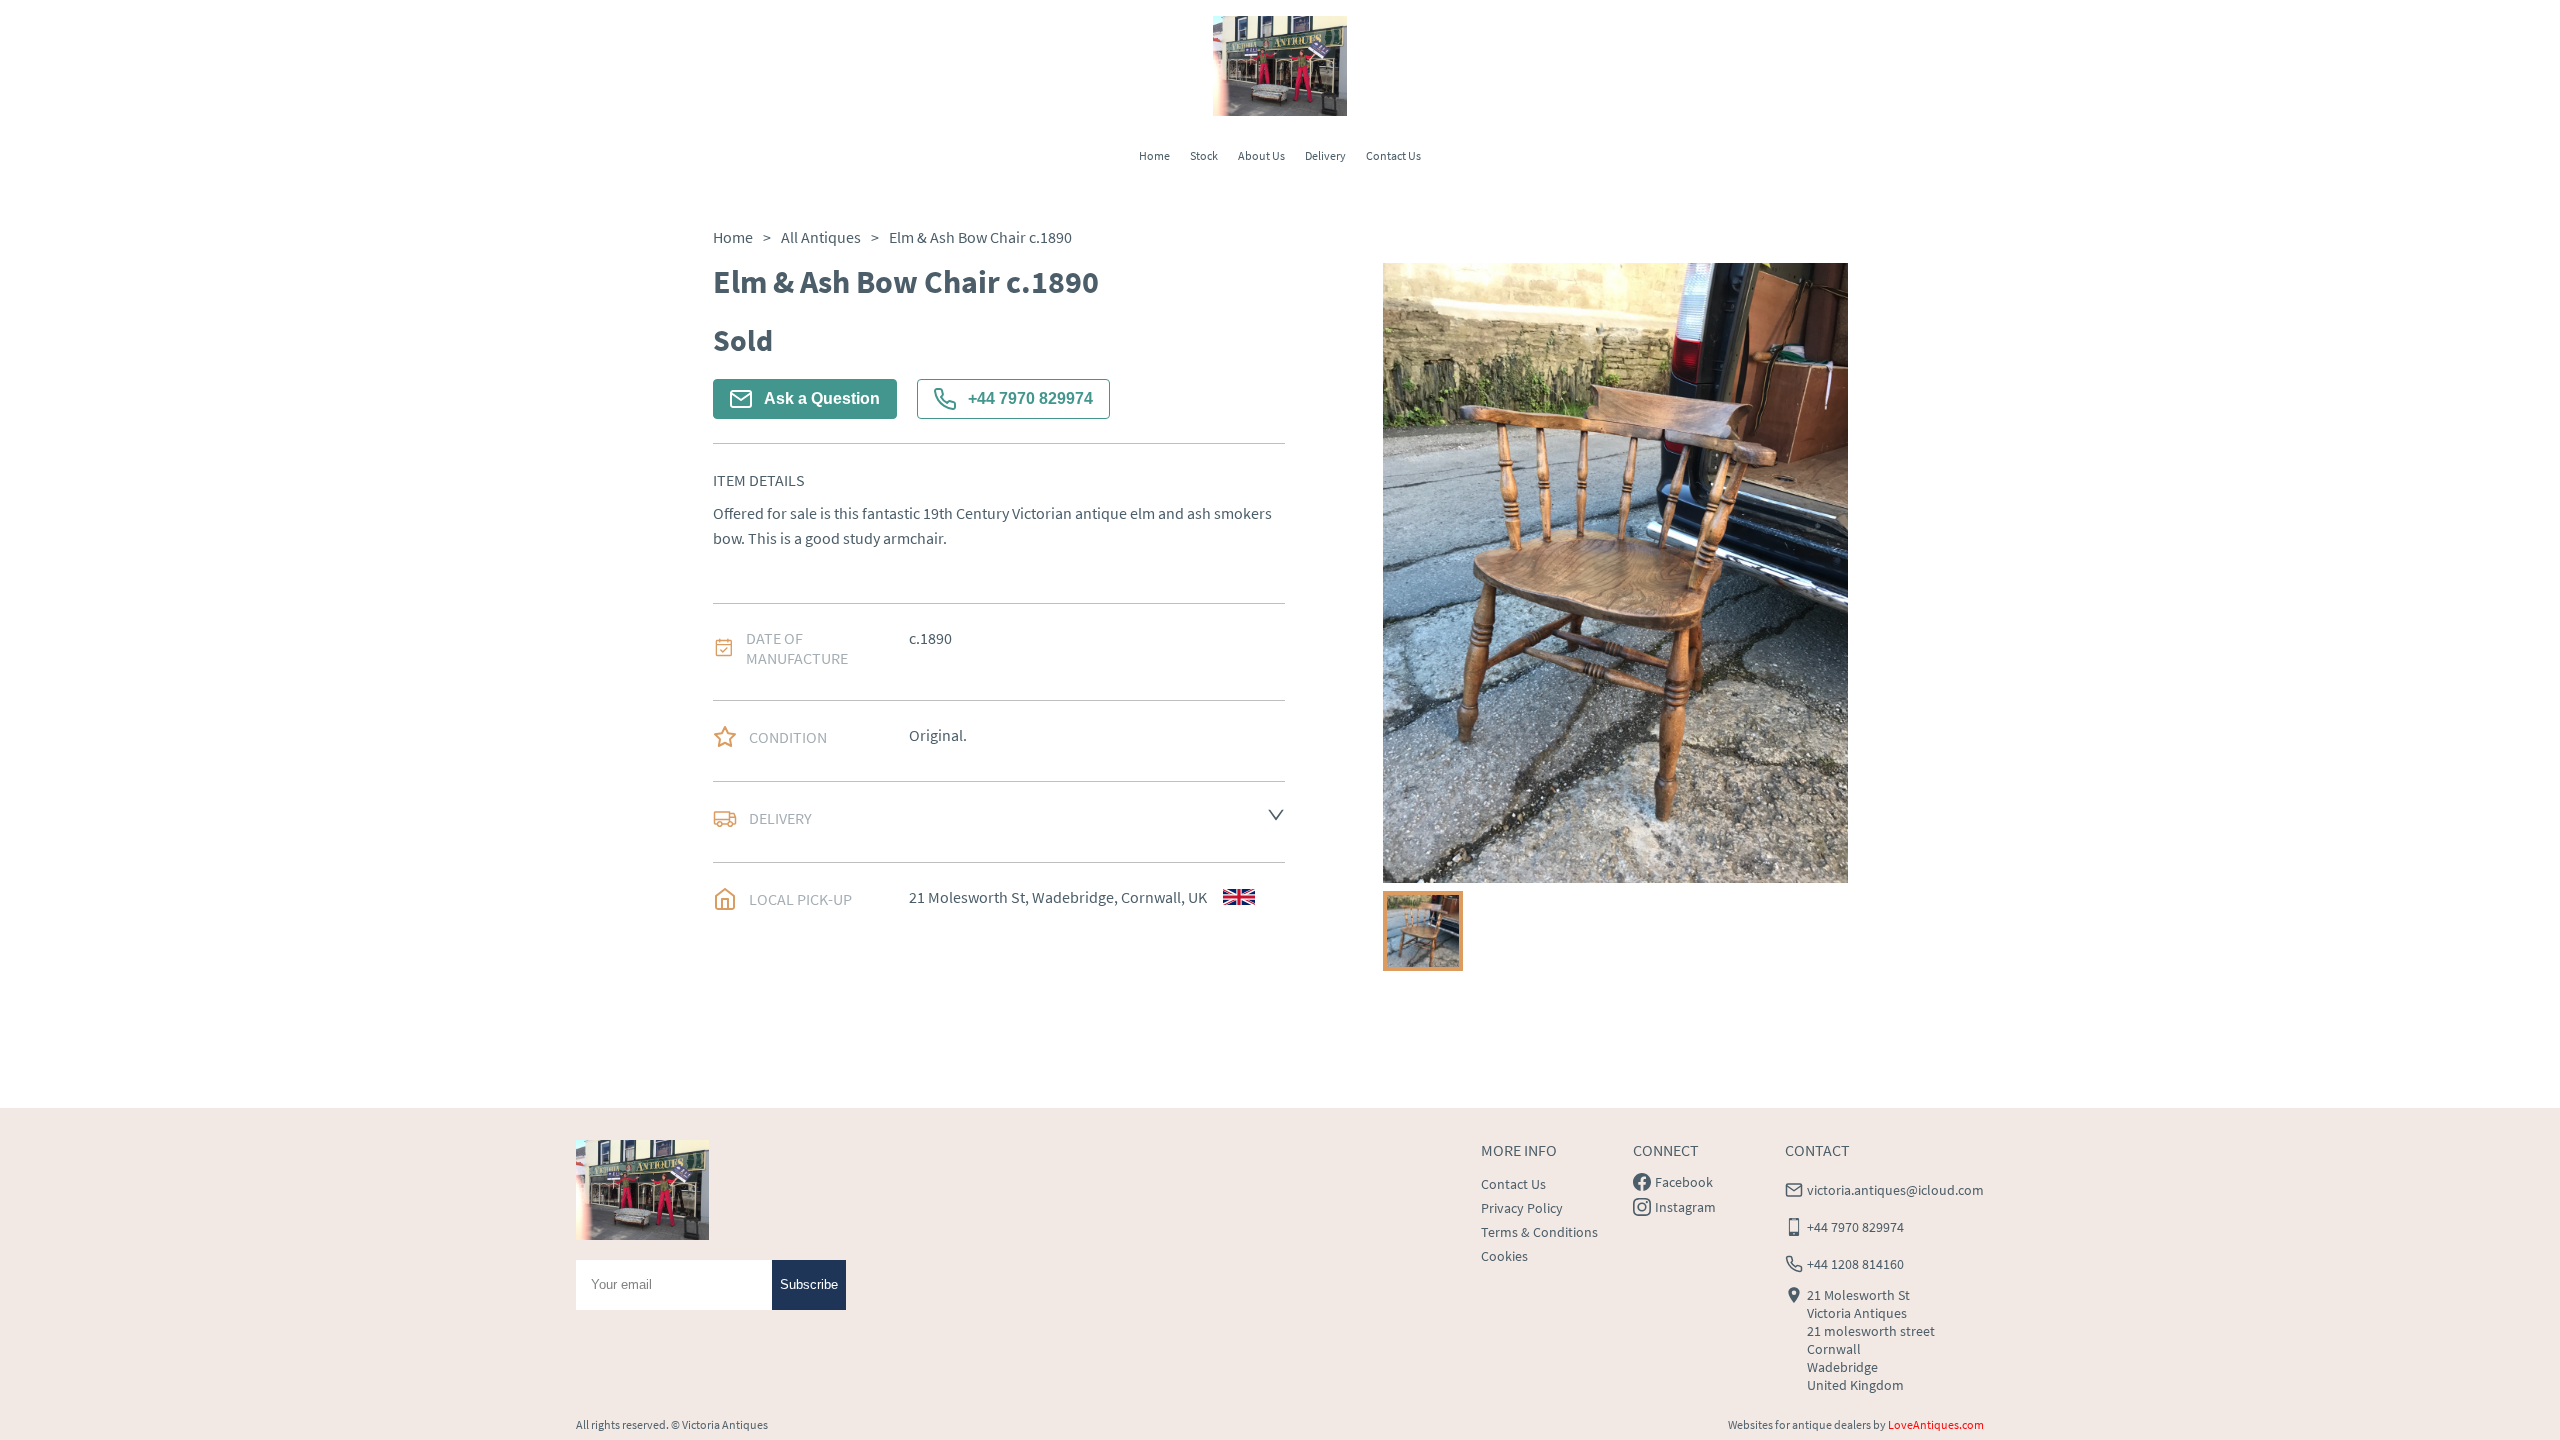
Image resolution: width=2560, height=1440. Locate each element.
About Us (1261, 155)
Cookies (1504, 1256)
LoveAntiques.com (1936, 1424)
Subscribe (809, 1284)
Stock (1204, 155)
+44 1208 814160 (1855, 1264)
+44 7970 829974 (1030, 398)
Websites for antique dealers (1799, 1424)
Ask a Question (822, 398)
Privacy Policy (1522, 1208)
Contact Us (1393, 155)
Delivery (1325, 155)
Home (1154, 155)
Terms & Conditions (1539, 1232)
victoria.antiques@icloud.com (1895, 1190)
